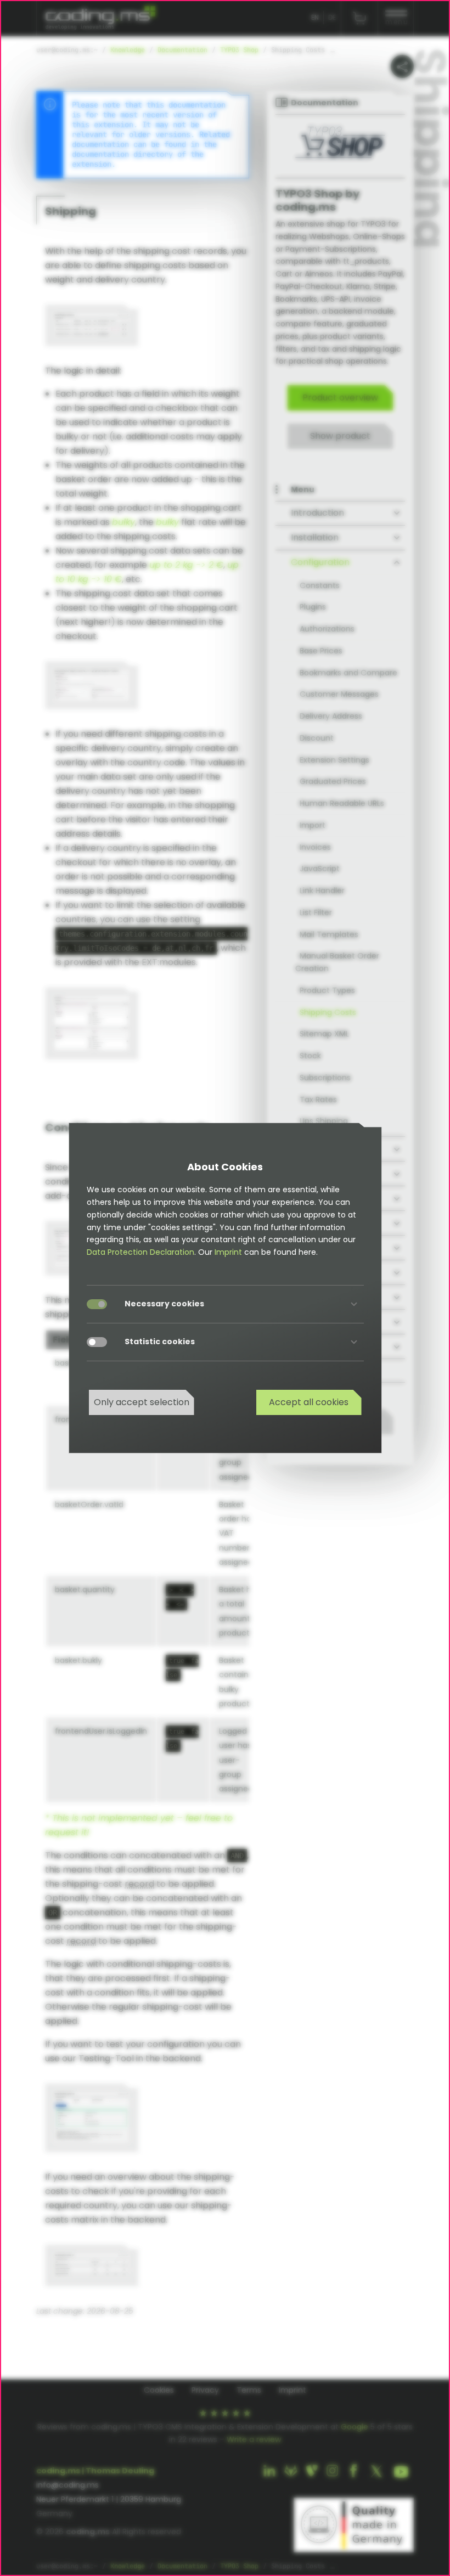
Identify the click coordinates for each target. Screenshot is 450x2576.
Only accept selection (142, 1402)
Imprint (228, 1252)
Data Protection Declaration (140, 1252)
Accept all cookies (309, 1402)
